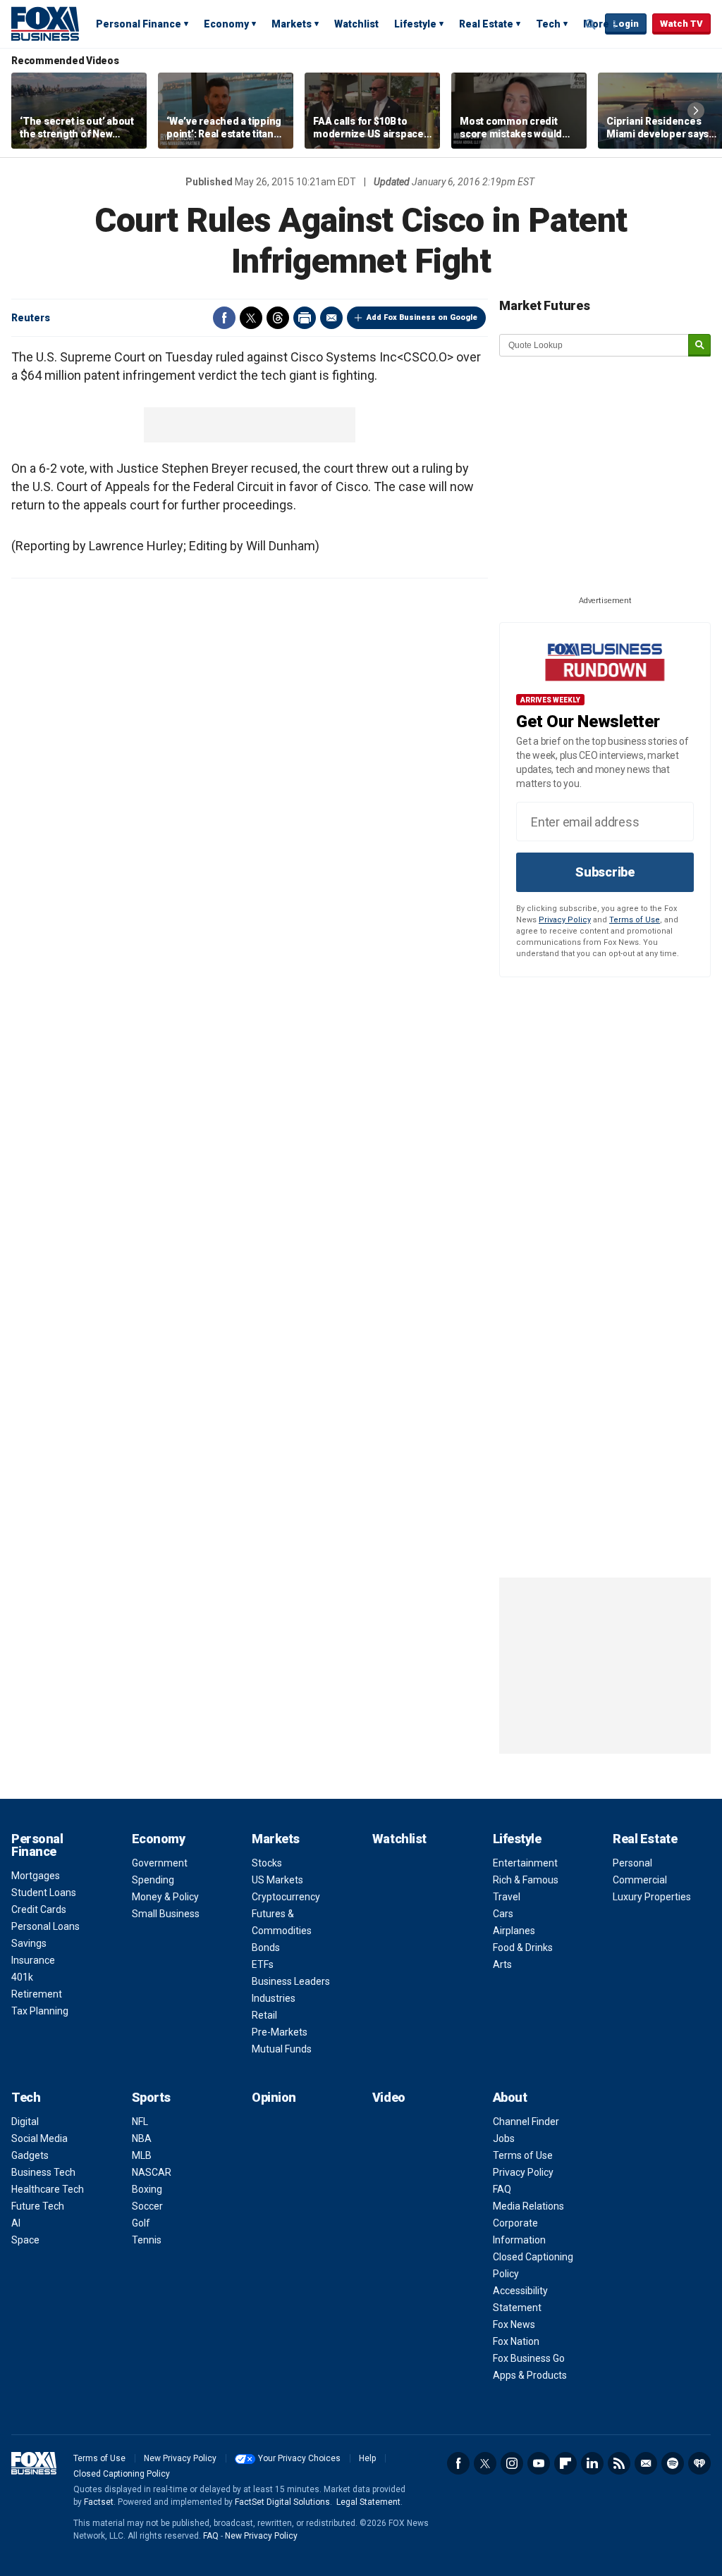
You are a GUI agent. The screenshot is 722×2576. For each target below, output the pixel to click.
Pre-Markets (280, 2032)
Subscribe (605, 872)
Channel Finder (526, 2122)
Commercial (640, 1880)
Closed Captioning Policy (122, 2474)
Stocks (267, 1863)
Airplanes (514, 1931)
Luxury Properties (652, 1897)
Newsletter (646, 2463)
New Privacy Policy (180, 2458)
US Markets (277, 1880)
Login (626, 24)
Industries (274, 1998)
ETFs (263, 1964)
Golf (141, 2223)
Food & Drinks (523, 1948)
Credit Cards (39, 1909)
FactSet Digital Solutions (282, 2502)
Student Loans (44, 1893)
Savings (29, 1943)
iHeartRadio (699, 2463)
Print (305, 318)
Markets (292, 24)
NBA (142, 2138)
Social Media (39, 2138)
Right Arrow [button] (696, 111)
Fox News (514, 2324)
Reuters (31, 318)
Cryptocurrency (286, 1897)
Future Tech (38, 2206)
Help (367, 2458)
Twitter (251, 318)
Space (25, 2240)
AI (16, 2223)
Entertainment (525, 1863)
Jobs (504, 2138)
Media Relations (528, 2206)
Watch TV (681, 24)
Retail (264, 2015)
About (510, 2097)
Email (331, 318)
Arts (502, 1964)
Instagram (512, 2463)
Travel (507, 1897)
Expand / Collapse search (591, 25)
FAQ (502, 2189)
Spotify (673, 2463)
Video (389, 2097)
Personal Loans (45, 1926)
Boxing (147, 2189)
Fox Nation (516, 2341)
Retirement (37, 1994)
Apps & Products (530, 2375)
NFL (140, 2122)
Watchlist (356, 24)
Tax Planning (40, 2011)
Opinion (274, 2097)
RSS (619, 2463)
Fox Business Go (529, 2358)
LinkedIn (592, 2463)
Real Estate (486, 24)
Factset (99, 2502)
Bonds (266, 1948)
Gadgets (30, 2155)
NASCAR (152, 2172)
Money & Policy (165, 1897)
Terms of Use (635, 920)
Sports (151, 2097)
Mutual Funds (282, 2049)
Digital (25, 2122)
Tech (548, 24)
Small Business (166, 1914)
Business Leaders (291, 1981)
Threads (278, 318)
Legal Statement (368, 2502)
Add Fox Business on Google (422, 317)
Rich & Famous (526, 1880)
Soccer (147, 2206)
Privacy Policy (565, 920)
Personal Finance (139, 24)
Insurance (33, 1960)
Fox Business (45, 23)
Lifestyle (415, 24)
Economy (226, 24)
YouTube (539, 2463)
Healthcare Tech (48, 2189)
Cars (503, 1914)
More (596, 24)
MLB (142, 2155)
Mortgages (36, 1876)
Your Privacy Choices (299, 2458)
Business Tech (43, 2172)
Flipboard (565, 2463)
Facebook (224, 318)
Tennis (147, 2240)
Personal (632, 1863)
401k (22, 1977)
